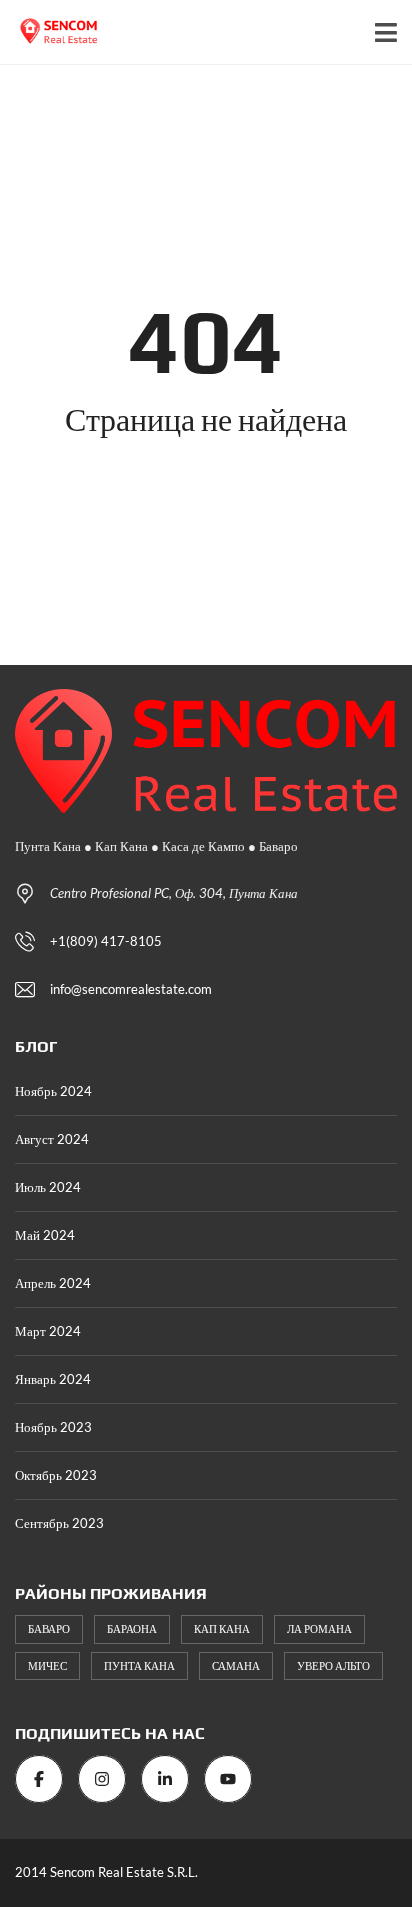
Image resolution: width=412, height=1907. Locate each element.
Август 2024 (52, 1139)
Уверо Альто (333, 1665)
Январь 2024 (53, 1379)
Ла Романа (319, 1628)
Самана (236, 1665)
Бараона (132, 1628)
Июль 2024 (48, 1187)
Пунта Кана (139, 1665)
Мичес (47, 1665)
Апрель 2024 (53, 1283)
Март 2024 (48, 1331)
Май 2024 (45, 1235)
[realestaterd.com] (52, 32)
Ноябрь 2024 (53, 1091)
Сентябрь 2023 (59, 1523)
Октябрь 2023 (56, 1475)
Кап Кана (222, 1628)
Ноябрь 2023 (53, 1427)
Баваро (49, 1628)
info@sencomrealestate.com (131, 989)
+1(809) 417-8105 (106, 941)
